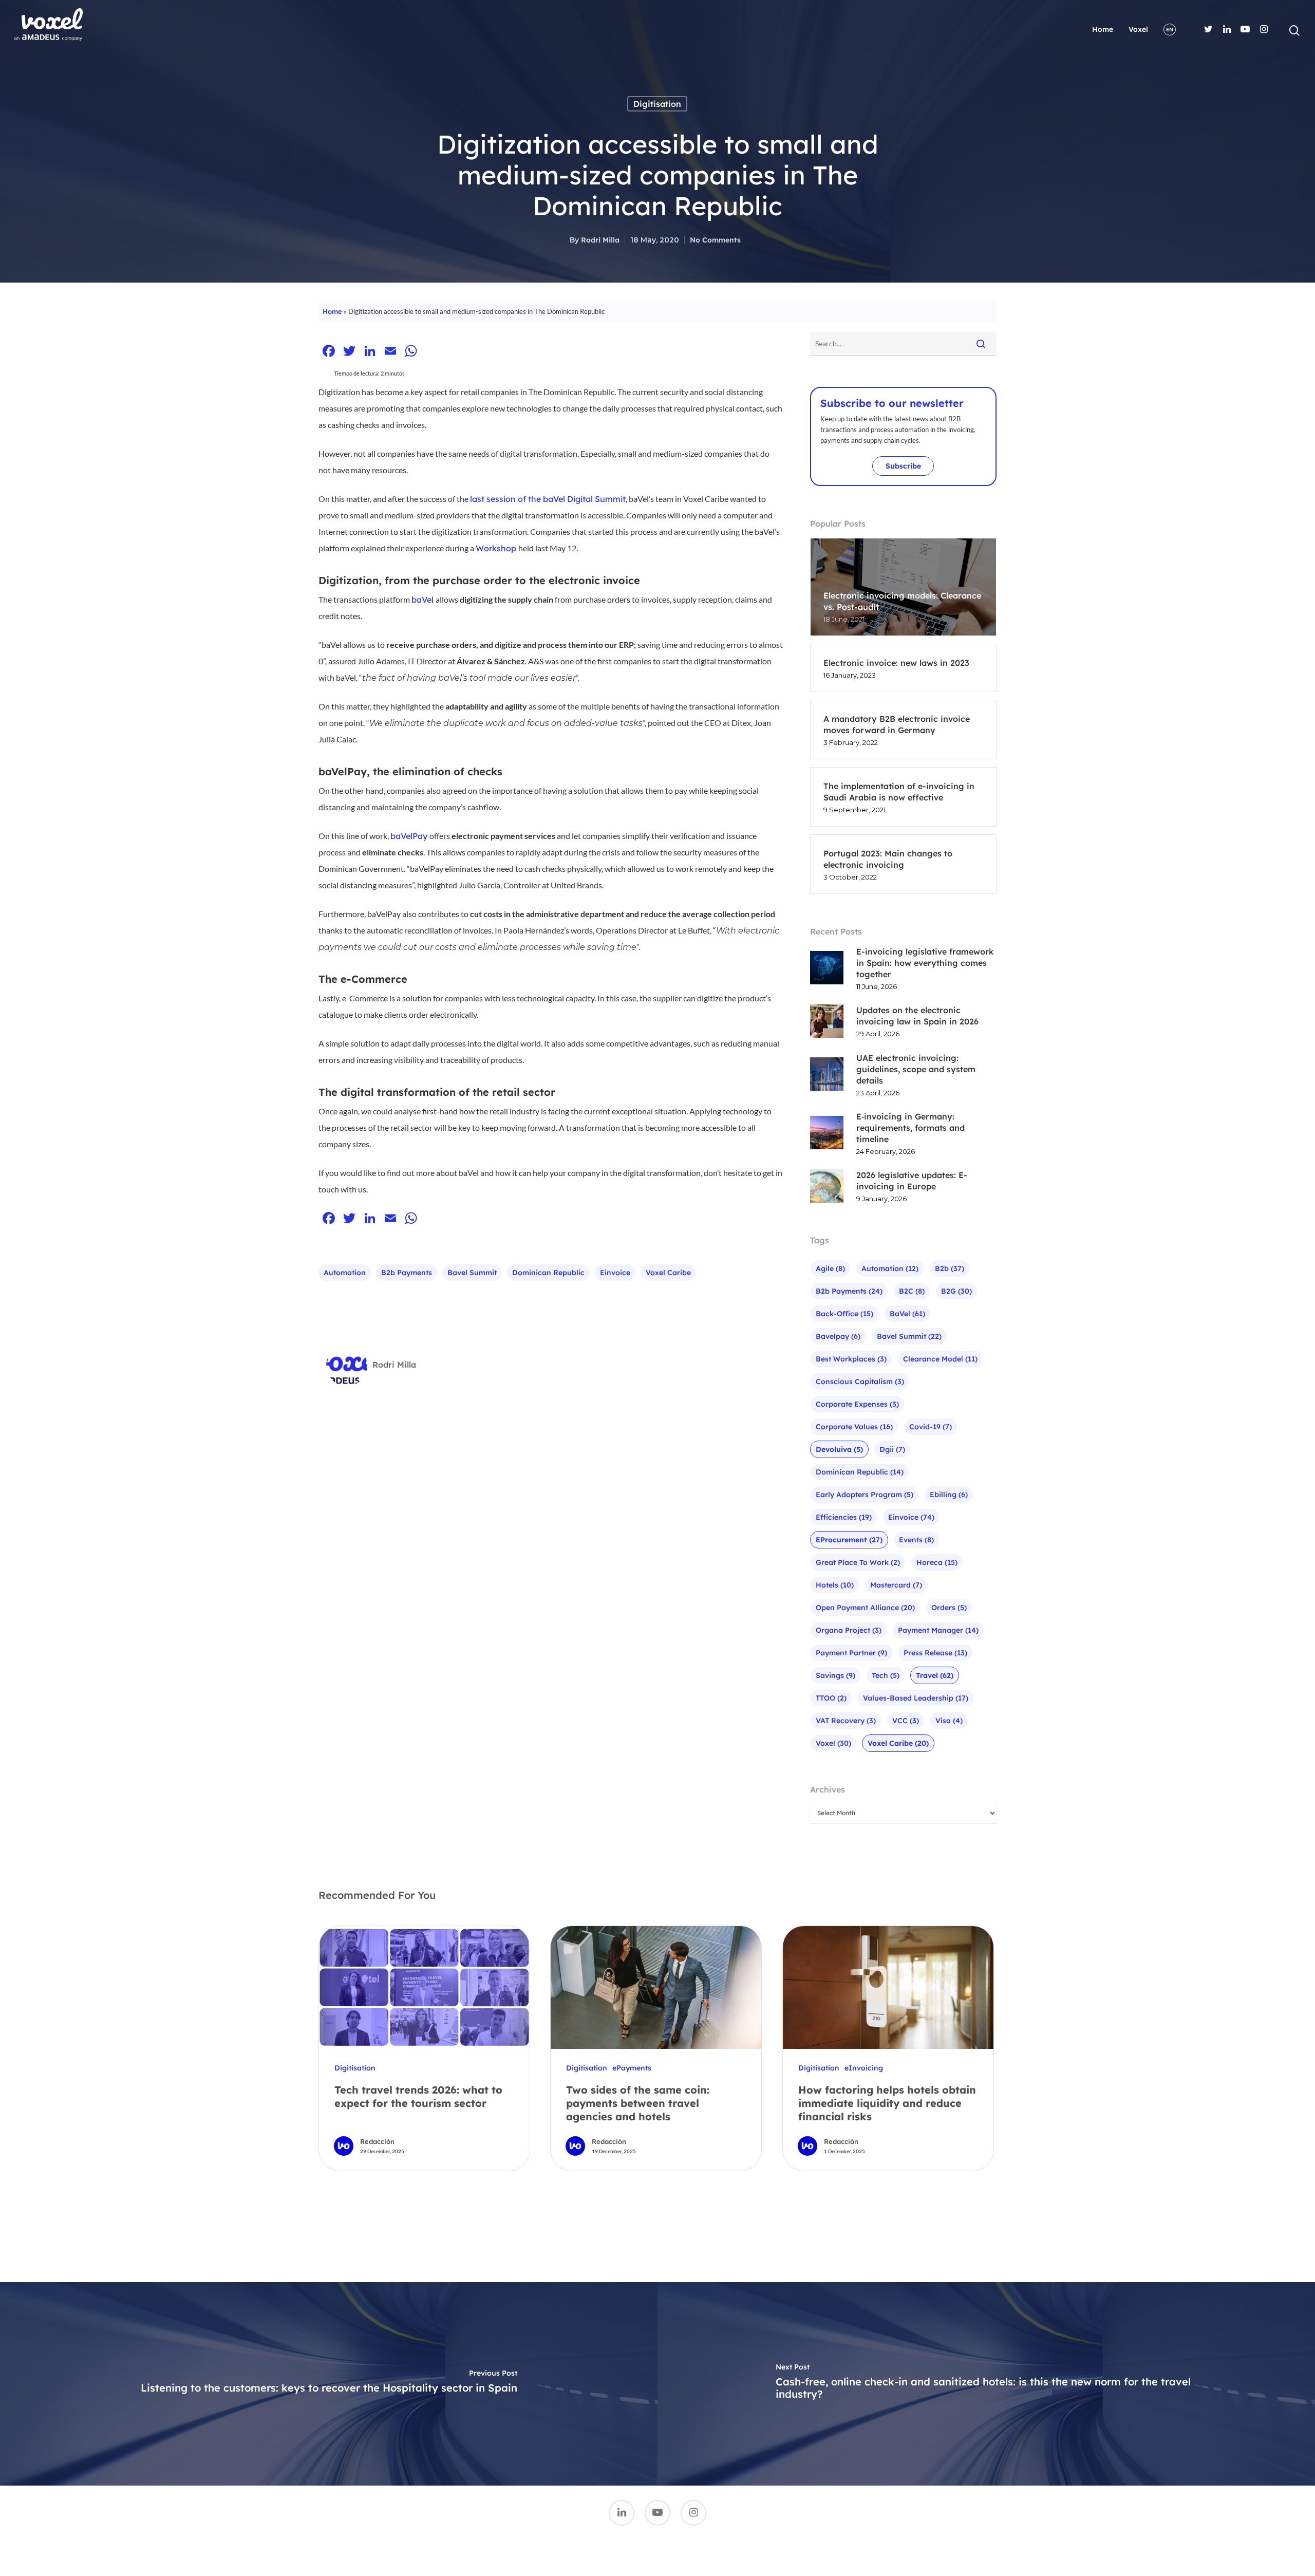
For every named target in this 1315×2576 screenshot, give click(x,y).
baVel (907, 1314)
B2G (956, 1291)
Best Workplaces (851, 1359)
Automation (345, 1273)
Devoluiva (839, 1449)
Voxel (1138, 29)
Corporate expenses (857, 1404)
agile (830, 1268)
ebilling (949, 1495)
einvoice (615, 1273)
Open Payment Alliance (865, 1608)
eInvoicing (864, 2068)
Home (1103, 29)
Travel (935, 1675)
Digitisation (657, 104)
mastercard (896, 1585)
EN (1170, 30)
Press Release (935, 1653)
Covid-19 (931, 1427)
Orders (949, 1608)
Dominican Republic (548, 1273)
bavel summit (472, 1273)
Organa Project (849, 1630)
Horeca (937, 1562)
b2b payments (407, 1273)
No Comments (715, 240)
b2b (950, 1268)
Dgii (892, 1449)
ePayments (632, 2068)
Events (916, 1540)
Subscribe (903, 466)
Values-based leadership (916, 1698)
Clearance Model (940, 1359)
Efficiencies (844, 1517)
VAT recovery (846, 1721)
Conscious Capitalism (860, 1382)
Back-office (844, 1314)
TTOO (831, 1698)
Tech (886, 1675)
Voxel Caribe (668, 1273)
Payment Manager (938, 1630)
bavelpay (838, 1336)
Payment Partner (851, 1653)
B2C (912, 1291)
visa (949, 1721)
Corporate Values (854, 1427)
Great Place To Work (858, 1562)
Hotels (835, 1585)
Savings (835, 1675)
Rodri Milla (600, 240)
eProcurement (849, 1540)
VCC (906, 1721)
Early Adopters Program (865, 1495)
